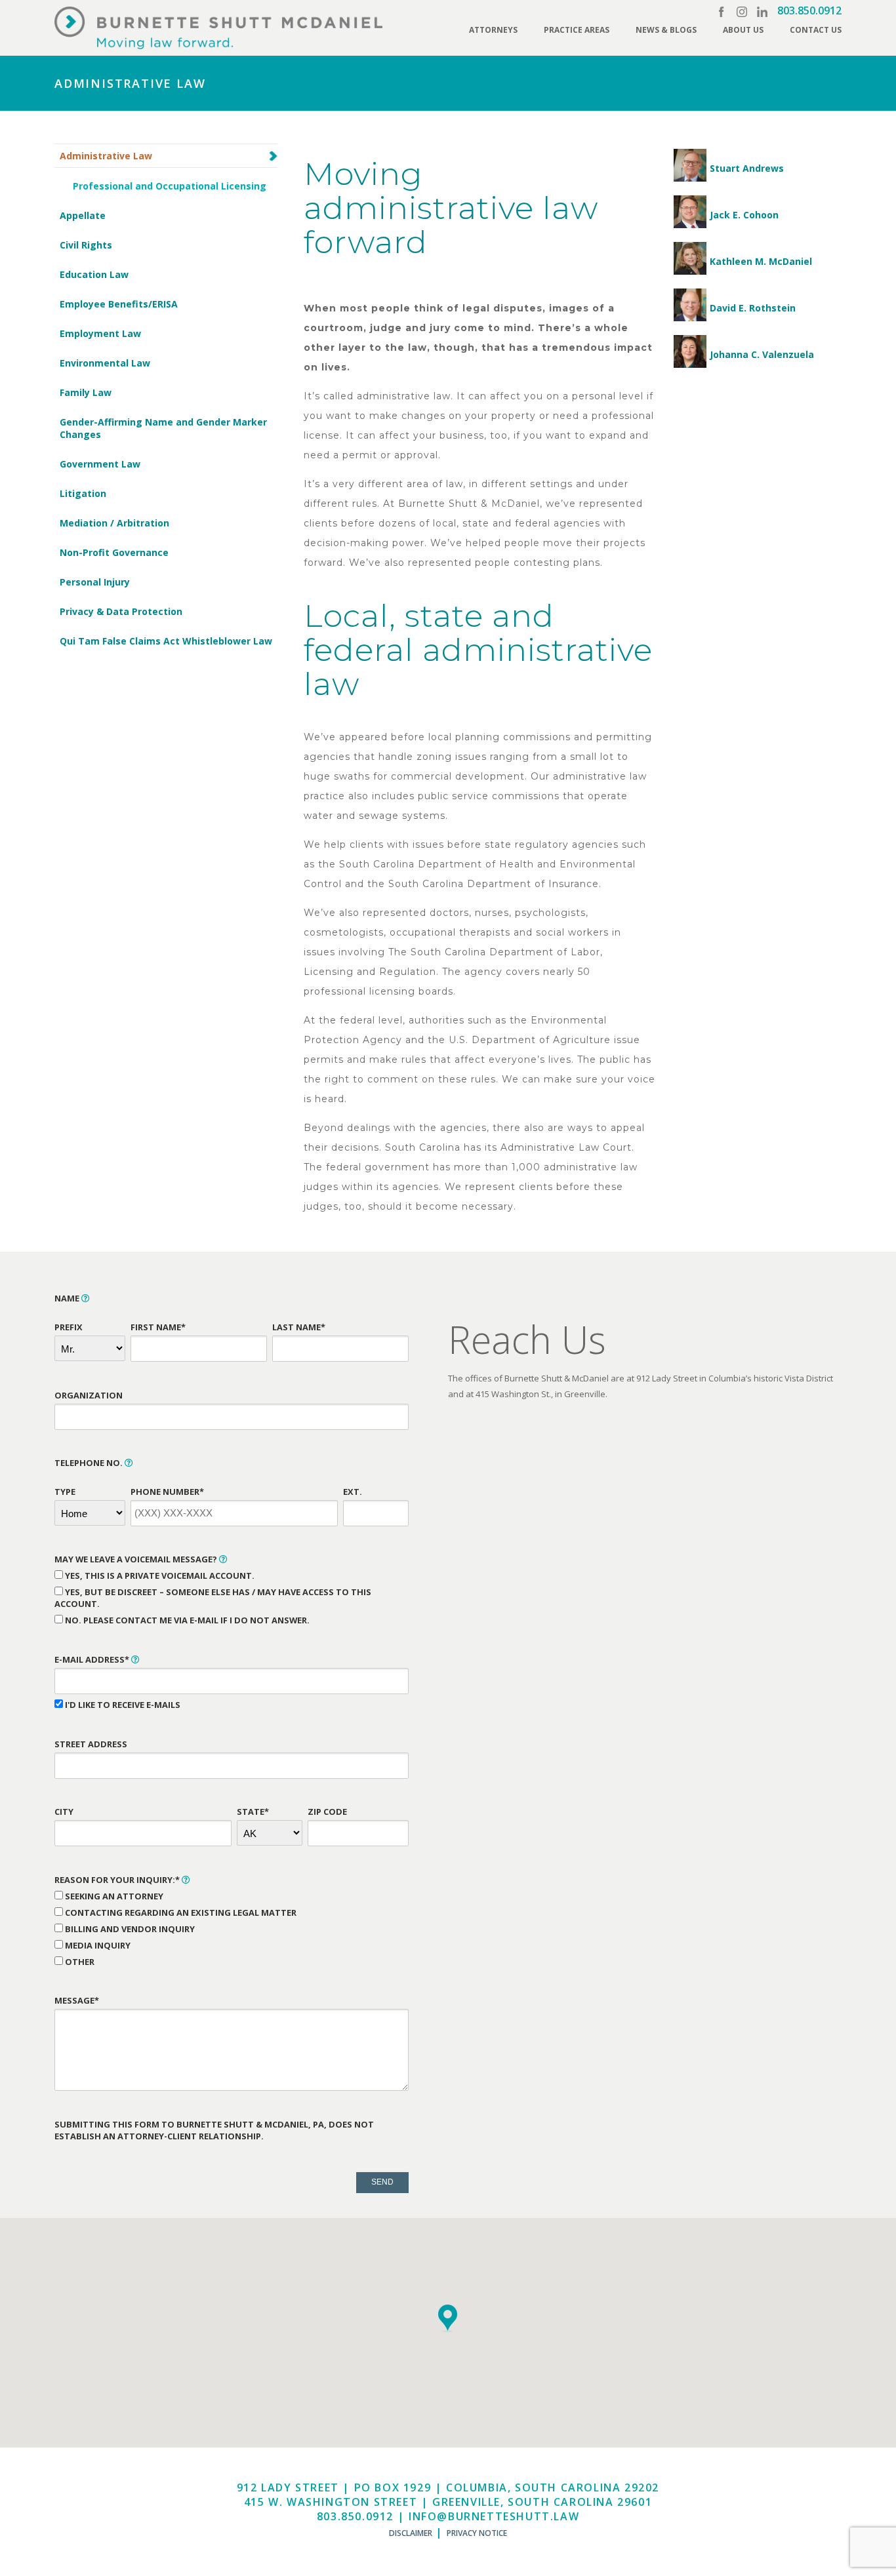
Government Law (100, 464)
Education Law (94, 274)
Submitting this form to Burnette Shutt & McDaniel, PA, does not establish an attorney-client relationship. (214, 2130)
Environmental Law (105, 363)
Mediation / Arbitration (114, 523)
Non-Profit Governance (114, 552)
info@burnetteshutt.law (494, 2516)
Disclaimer (411, 2533)
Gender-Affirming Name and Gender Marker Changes (163, 428)
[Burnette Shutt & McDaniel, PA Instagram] (742, 12)
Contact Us (816, 30)
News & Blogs (666, 30)
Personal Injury (95, 582)
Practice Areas (577, 30)
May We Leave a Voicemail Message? (137, 1559)
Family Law (86, 392)
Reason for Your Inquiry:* (118, 1880)
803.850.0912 (809, 10)
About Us (743, 30)
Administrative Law (106, 156)
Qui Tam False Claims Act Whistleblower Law (166, 641)
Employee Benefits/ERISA (119, 304)
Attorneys (493, 30)
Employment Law (100, 333)
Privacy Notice (477, 2533)
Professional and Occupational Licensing (170, 186)
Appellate (83, 215)
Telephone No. (90, 1463)
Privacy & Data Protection (121, 611)
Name (68, 1298)
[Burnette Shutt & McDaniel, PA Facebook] (722, 12)
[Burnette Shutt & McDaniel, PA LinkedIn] (762, 12)
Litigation (83, 493)
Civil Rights (86, 245)
